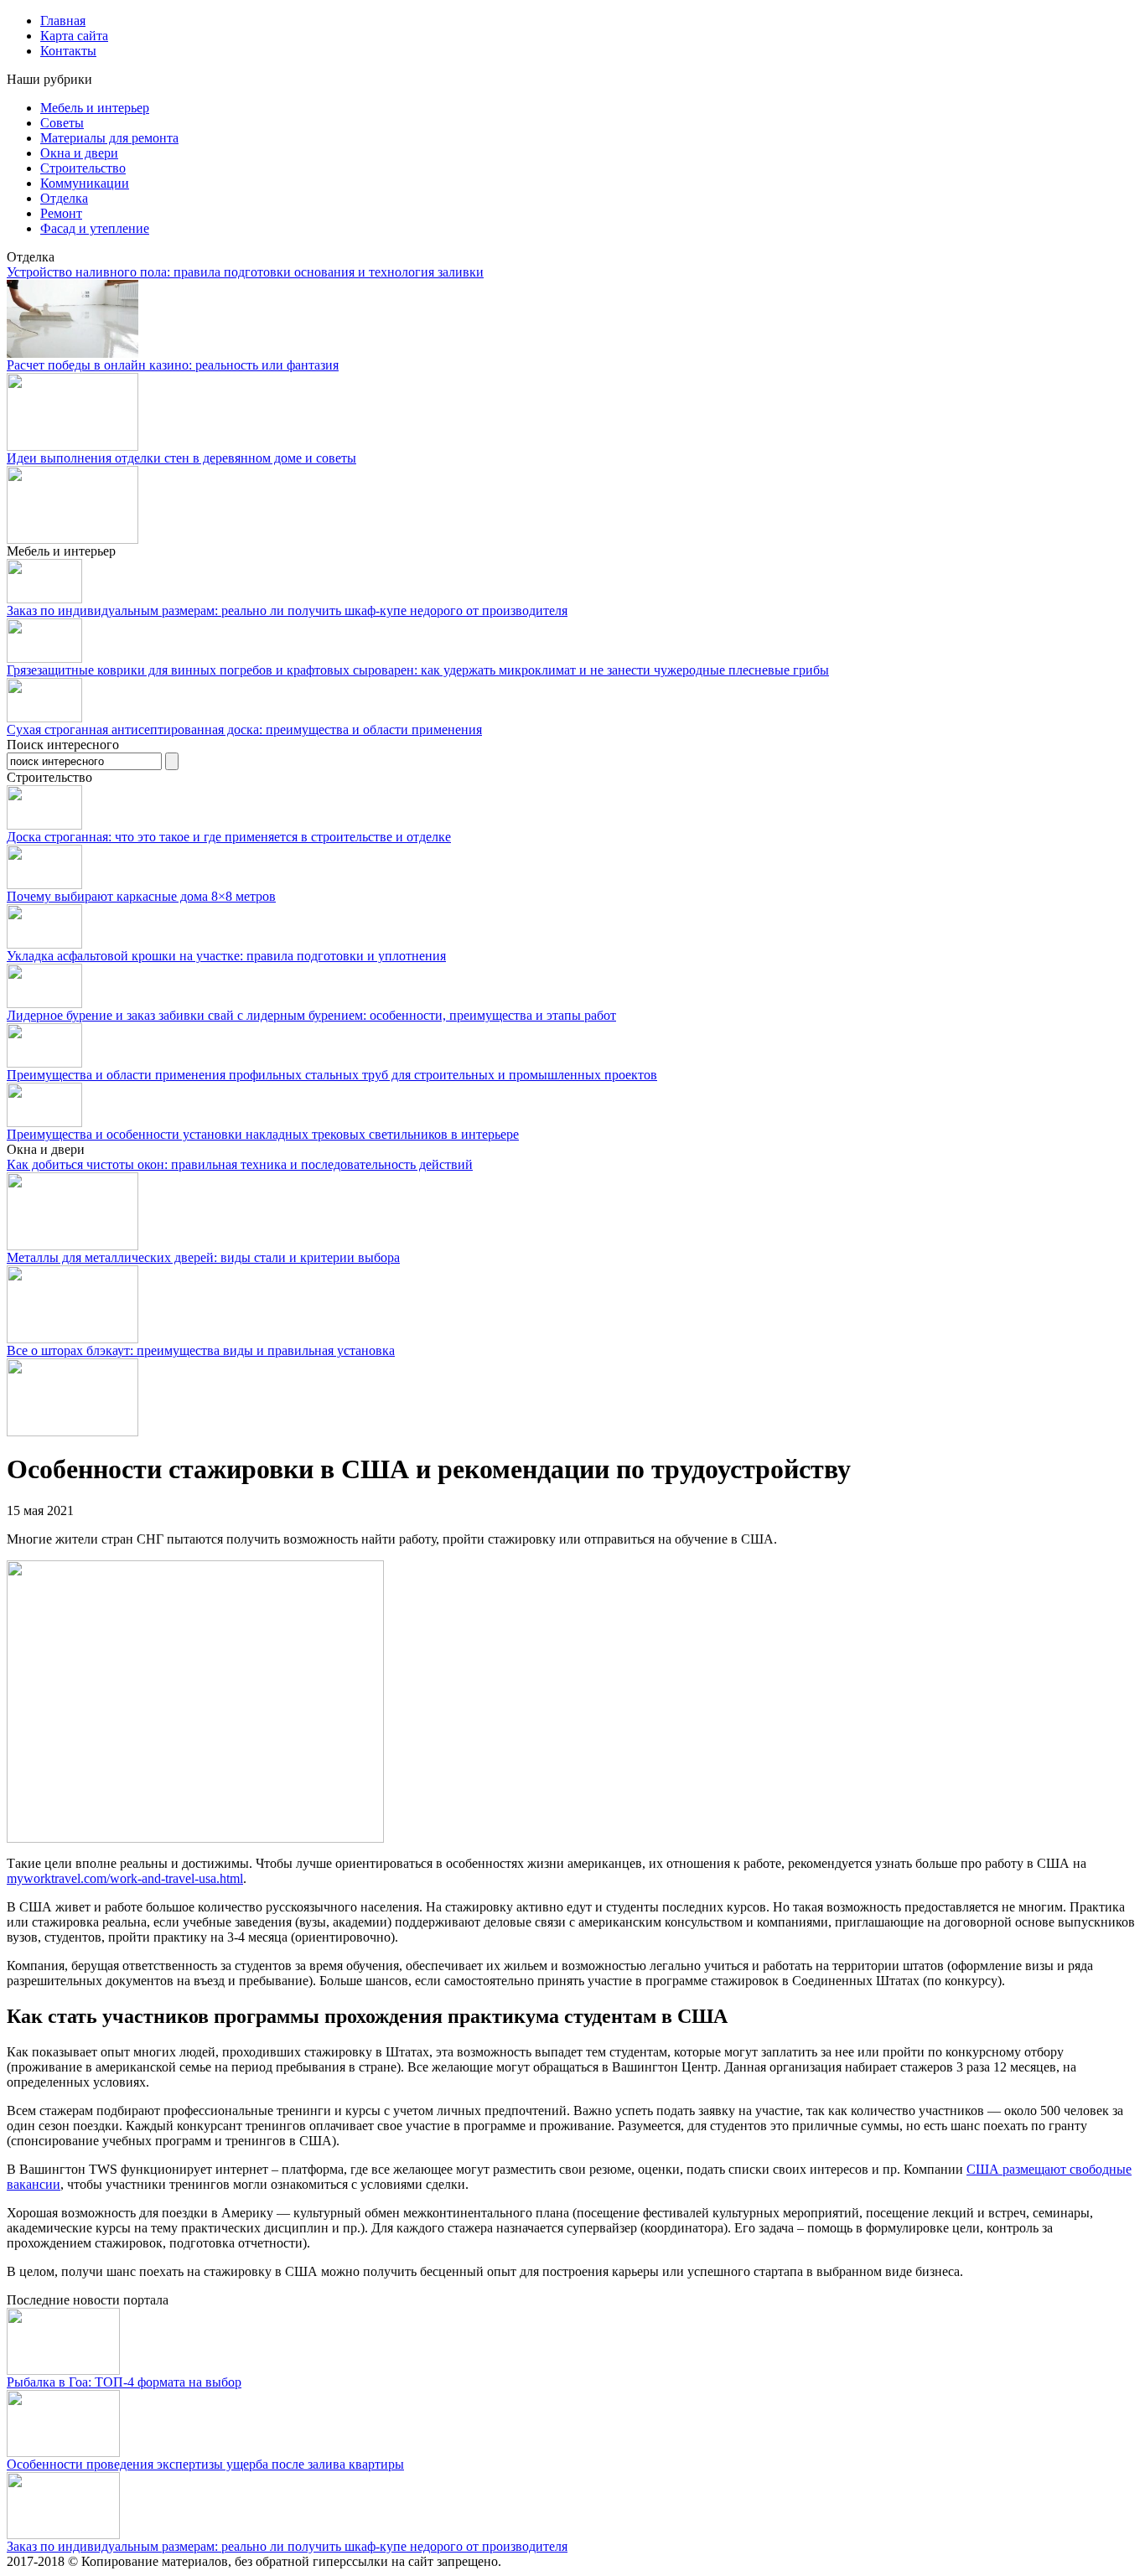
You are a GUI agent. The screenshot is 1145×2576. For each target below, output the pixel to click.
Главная (63, 21)
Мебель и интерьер (95, 108)
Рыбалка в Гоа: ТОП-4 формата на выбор (124, 2382)
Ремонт (61, 213)
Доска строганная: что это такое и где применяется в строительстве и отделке (229, 837)
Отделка (64, 198)
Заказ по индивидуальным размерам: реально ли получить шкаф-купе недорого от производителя (287, 610)
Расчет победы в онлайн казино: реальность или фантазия (173, 365)
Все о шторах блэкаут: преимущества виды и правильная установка (201, 1350)
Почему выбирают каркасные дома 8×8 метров (141, 896)
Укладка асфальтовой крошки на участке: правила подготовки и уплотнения (226, 956)
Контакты (68, 51)
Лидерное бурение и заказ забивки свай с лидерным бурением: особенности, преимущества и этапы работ (311, 1015)
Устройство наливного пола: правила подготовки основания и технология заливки (245, 272)
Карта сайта (74, 36)
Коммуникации (85, 183)
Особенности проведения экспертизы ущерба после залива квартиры (205, 2464)
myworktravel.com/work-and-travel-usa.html (125, 1878)
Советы (62, 123)
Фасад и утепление (95, 228)
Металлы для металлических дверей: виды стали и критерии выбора (203, 1257)
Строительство (83, 168)
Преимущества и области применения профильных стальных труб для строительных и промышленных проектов (332, 1075)
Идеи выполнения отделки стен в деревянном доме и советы (181, 458)
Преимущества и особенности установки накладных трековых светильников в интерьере (263, 1134)
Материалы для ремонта (109, 138)
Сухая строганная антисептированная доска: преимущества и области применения (244, 729)
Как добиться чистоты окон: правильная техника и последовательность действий (240, 1164)
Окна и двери (79, 153)
